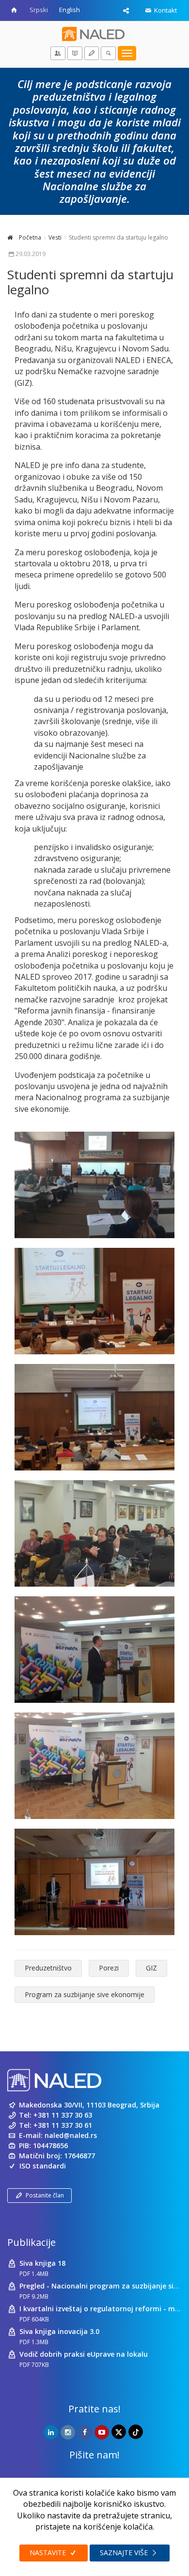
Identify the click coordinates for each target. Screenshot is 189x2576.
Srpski (39, 10)
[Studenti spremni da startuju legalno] (94, 1185)
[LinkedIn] (51, 2432)
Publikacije (31, 2242)
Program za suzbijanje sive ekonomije (85, 1994)
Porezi (109, 1968)
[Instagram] (68, 2432)
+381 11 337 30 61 (63, 2125)
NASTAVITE (49, 2553)
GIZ (151, 1968)
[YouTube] (102, 2432)
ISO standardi (43, 2166)
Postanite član (45, 2195)
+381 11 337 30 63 (63, 2115)
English (70, 10)
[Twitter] (119, 2432)
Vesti (55, 237)
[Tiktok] (136, 2432)
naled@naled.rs (71, 2135)
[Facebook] (85, 2432)
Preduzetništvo (48, 1968)
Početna (29, 237)
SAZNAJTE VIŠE (125, 2553)
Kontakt (165, 10)
